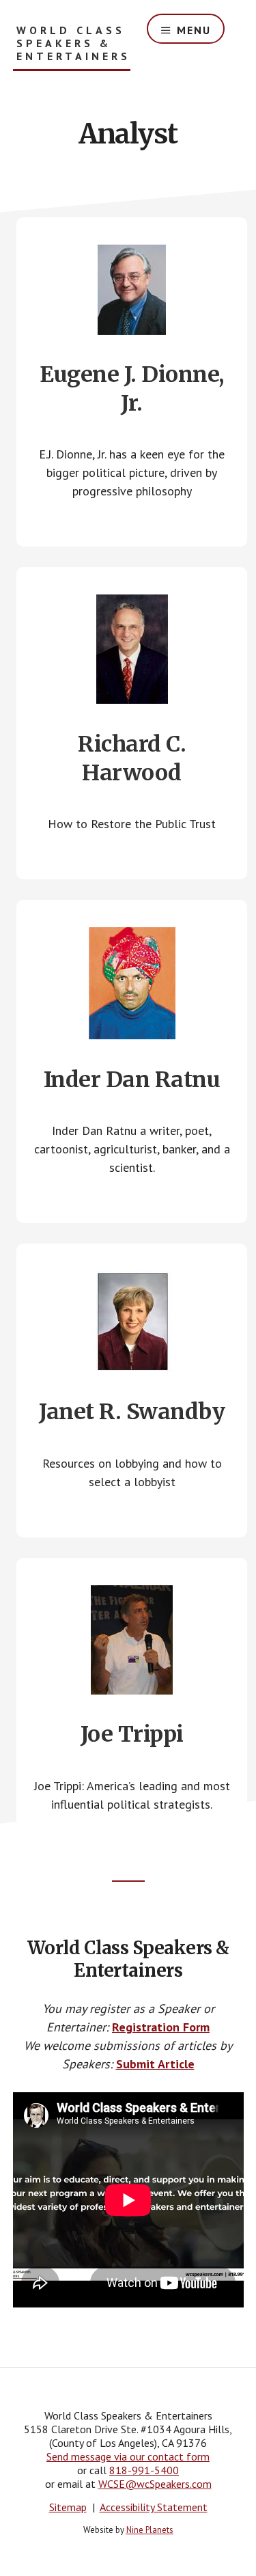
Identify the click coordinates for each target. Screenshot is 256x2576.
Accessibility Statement (154, 2507)
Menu (194, 30)
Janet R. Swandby (132, 1412)
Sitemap (68, 2507)
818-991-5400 (144, 2470)
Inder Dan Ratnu (132, 1080)
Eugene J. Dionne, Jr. (132, 389)
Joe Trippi (132, 1734)
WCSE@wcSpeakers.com (155, 2484)
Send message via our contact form (128, 2456)
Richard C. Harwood (132, 758)
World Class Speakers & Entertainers (73, 43)
